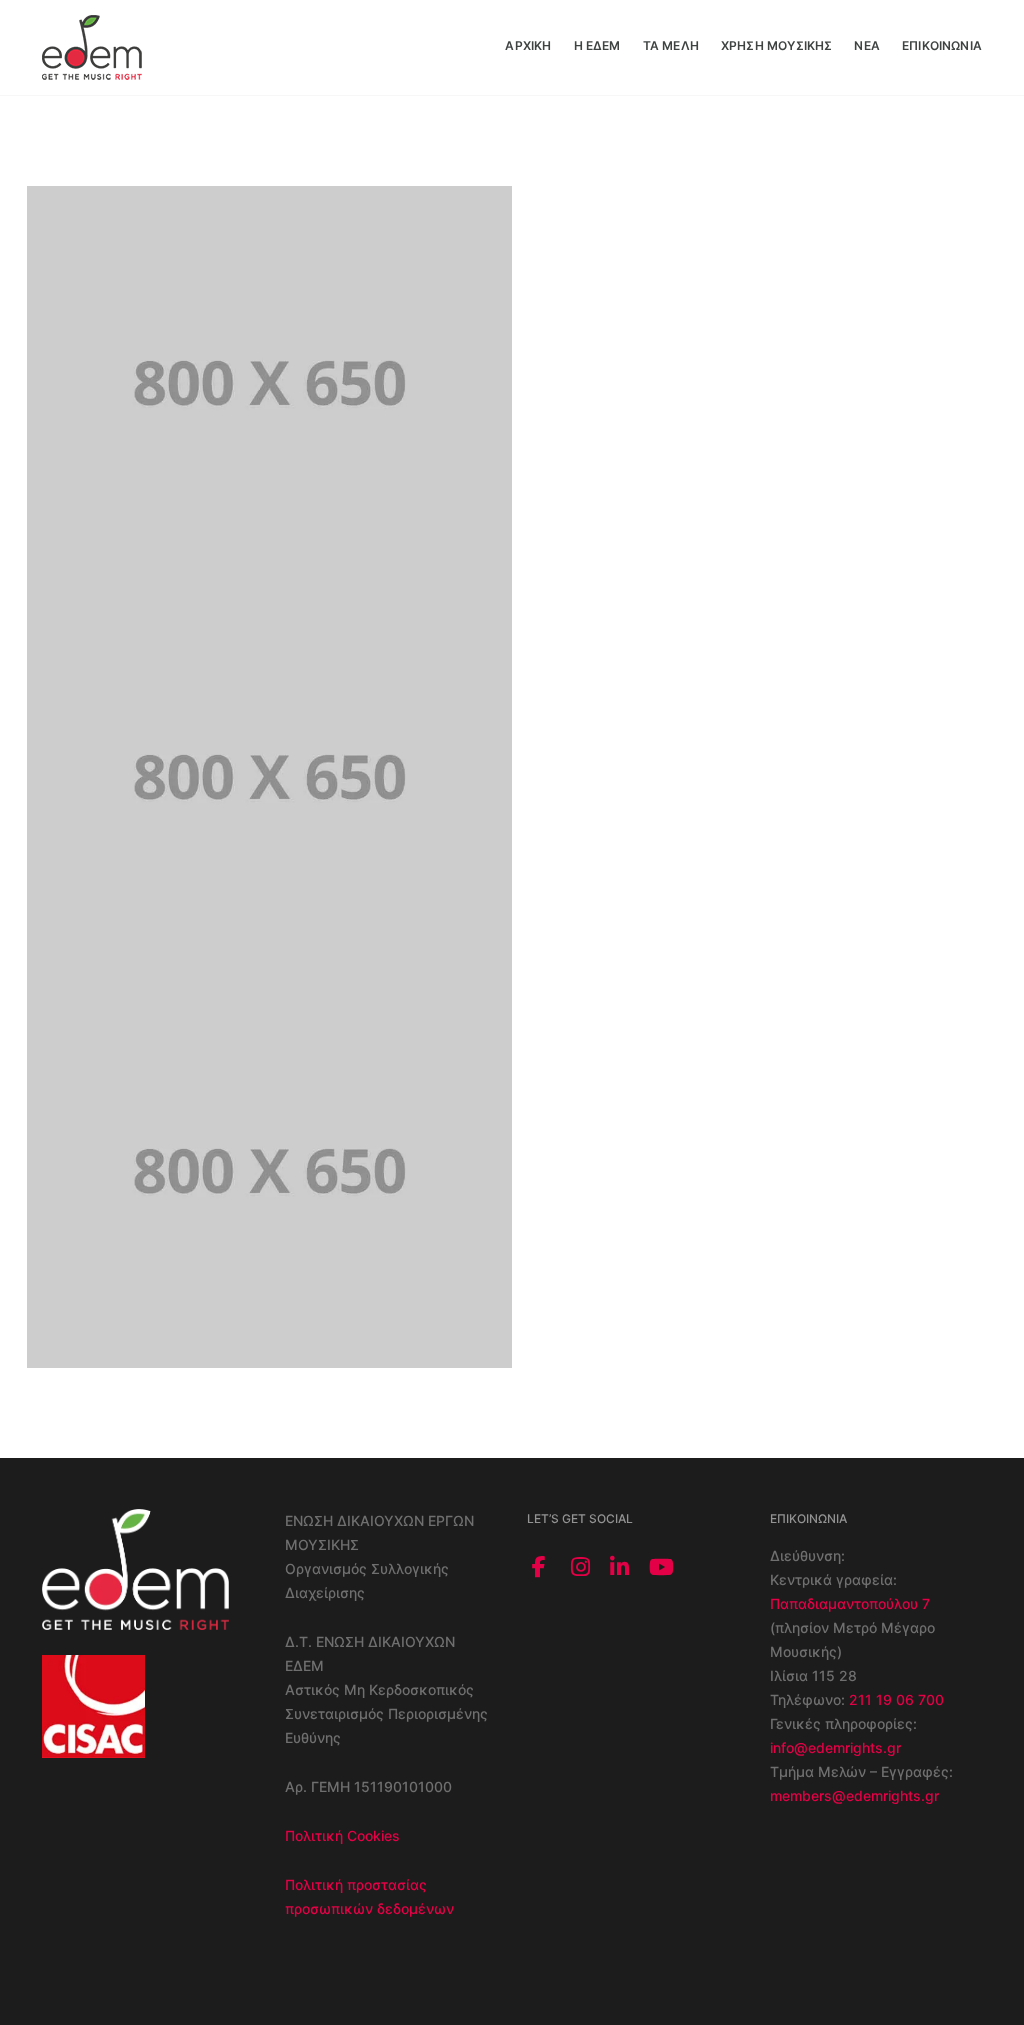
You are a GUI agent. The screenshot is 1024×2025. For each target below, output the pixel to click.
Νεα (867, 45)
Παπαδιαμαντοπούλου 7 (850, 1603)
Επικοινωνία (942, 45)
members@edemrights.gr (854, 1795)
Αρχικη (528, 45)
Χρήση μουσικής (777, 45)
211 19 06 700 (896, 1699)
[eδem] (92, 45)
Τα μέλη (671, 45)
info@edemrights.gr (835, 1747)
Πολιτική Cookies (342, 1835)
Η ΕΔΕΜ (597, 45)
